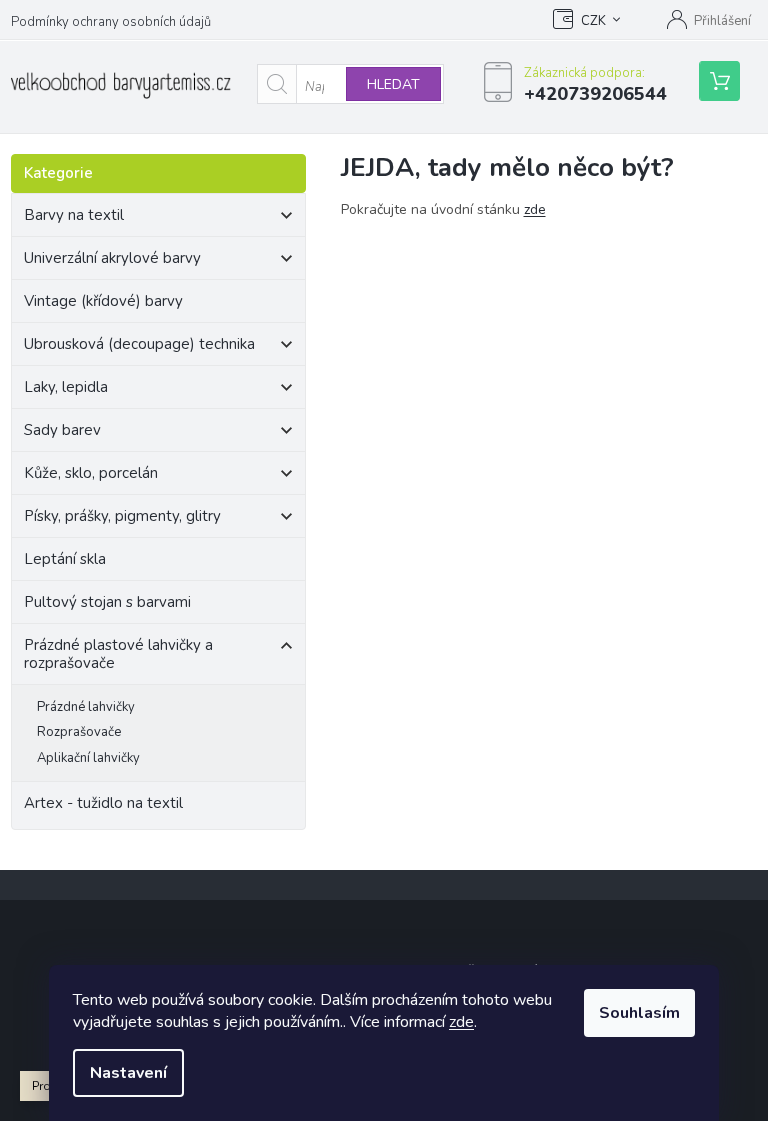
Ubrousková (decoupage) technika (139, 344)
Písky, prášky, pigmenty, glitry (122, 516)
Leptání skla (65, 559)
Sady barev (62, 430)
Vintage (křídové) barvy (103, 301)
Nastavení (128, 1073)
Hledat (393, 84)
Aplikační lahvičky (88, 758)
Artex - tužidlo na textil (103, 803)
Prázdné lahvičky (86, 707)
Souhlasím (639, 1013)
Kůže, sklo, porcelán (91, 473)
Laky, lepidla (66, 387)
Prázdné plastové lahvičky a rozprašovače (118, 654)
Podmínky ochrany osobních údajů (111, 22)
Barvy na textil (74, 215)
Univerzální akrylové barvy (112, 258)
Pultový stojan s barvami (107, 602)
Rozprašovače (79, 732)
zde (461, 1022)
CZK (593, 21)
